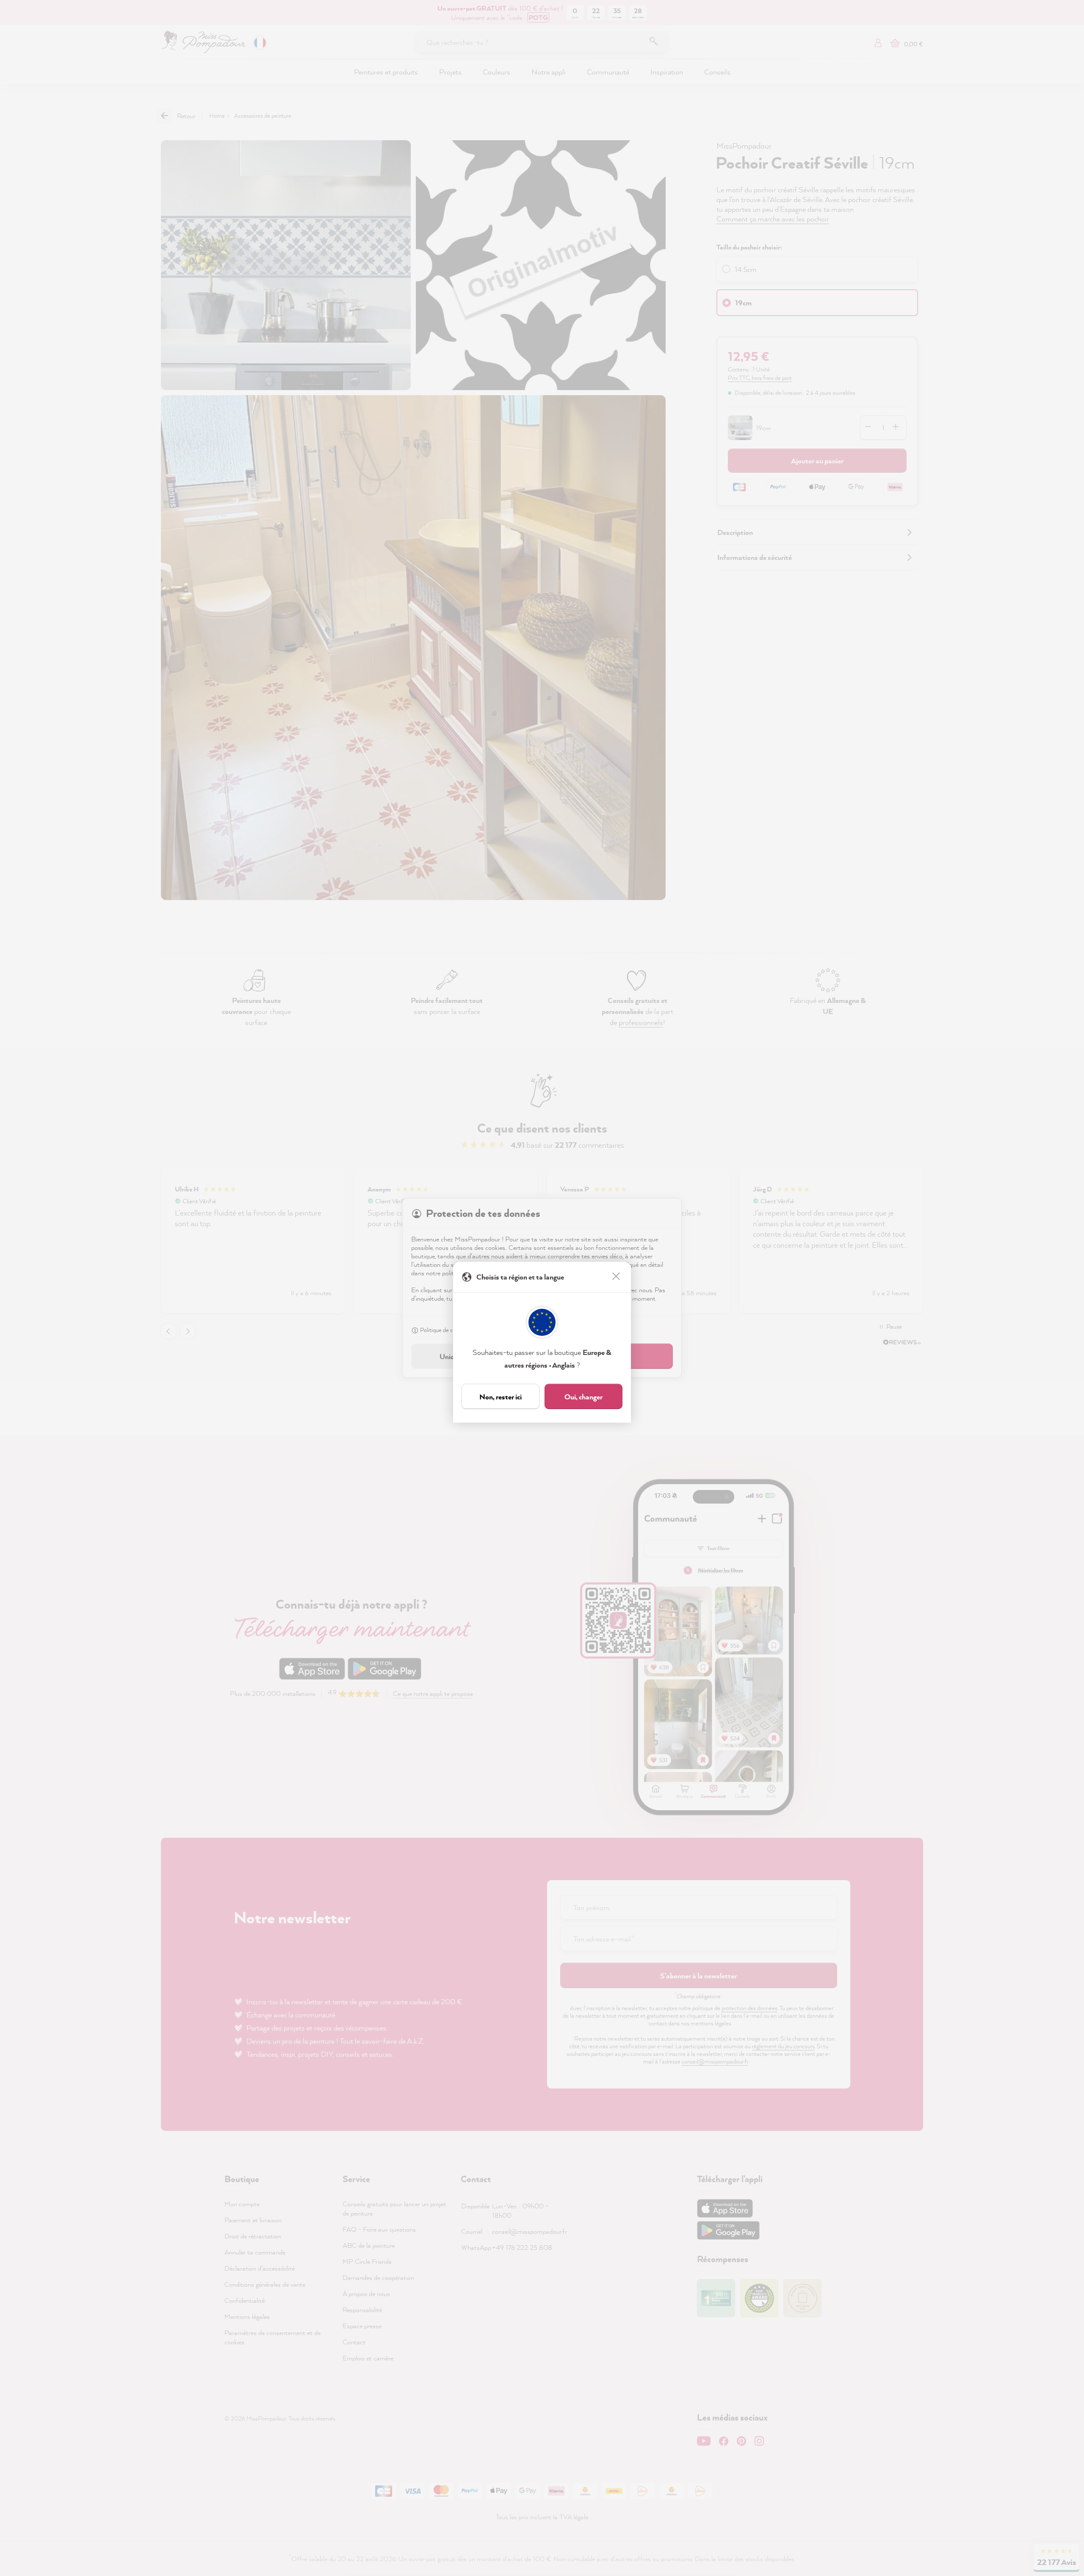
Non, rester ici (501, 1397)
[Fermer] (617, 1277)
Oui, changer (583, 1397)
